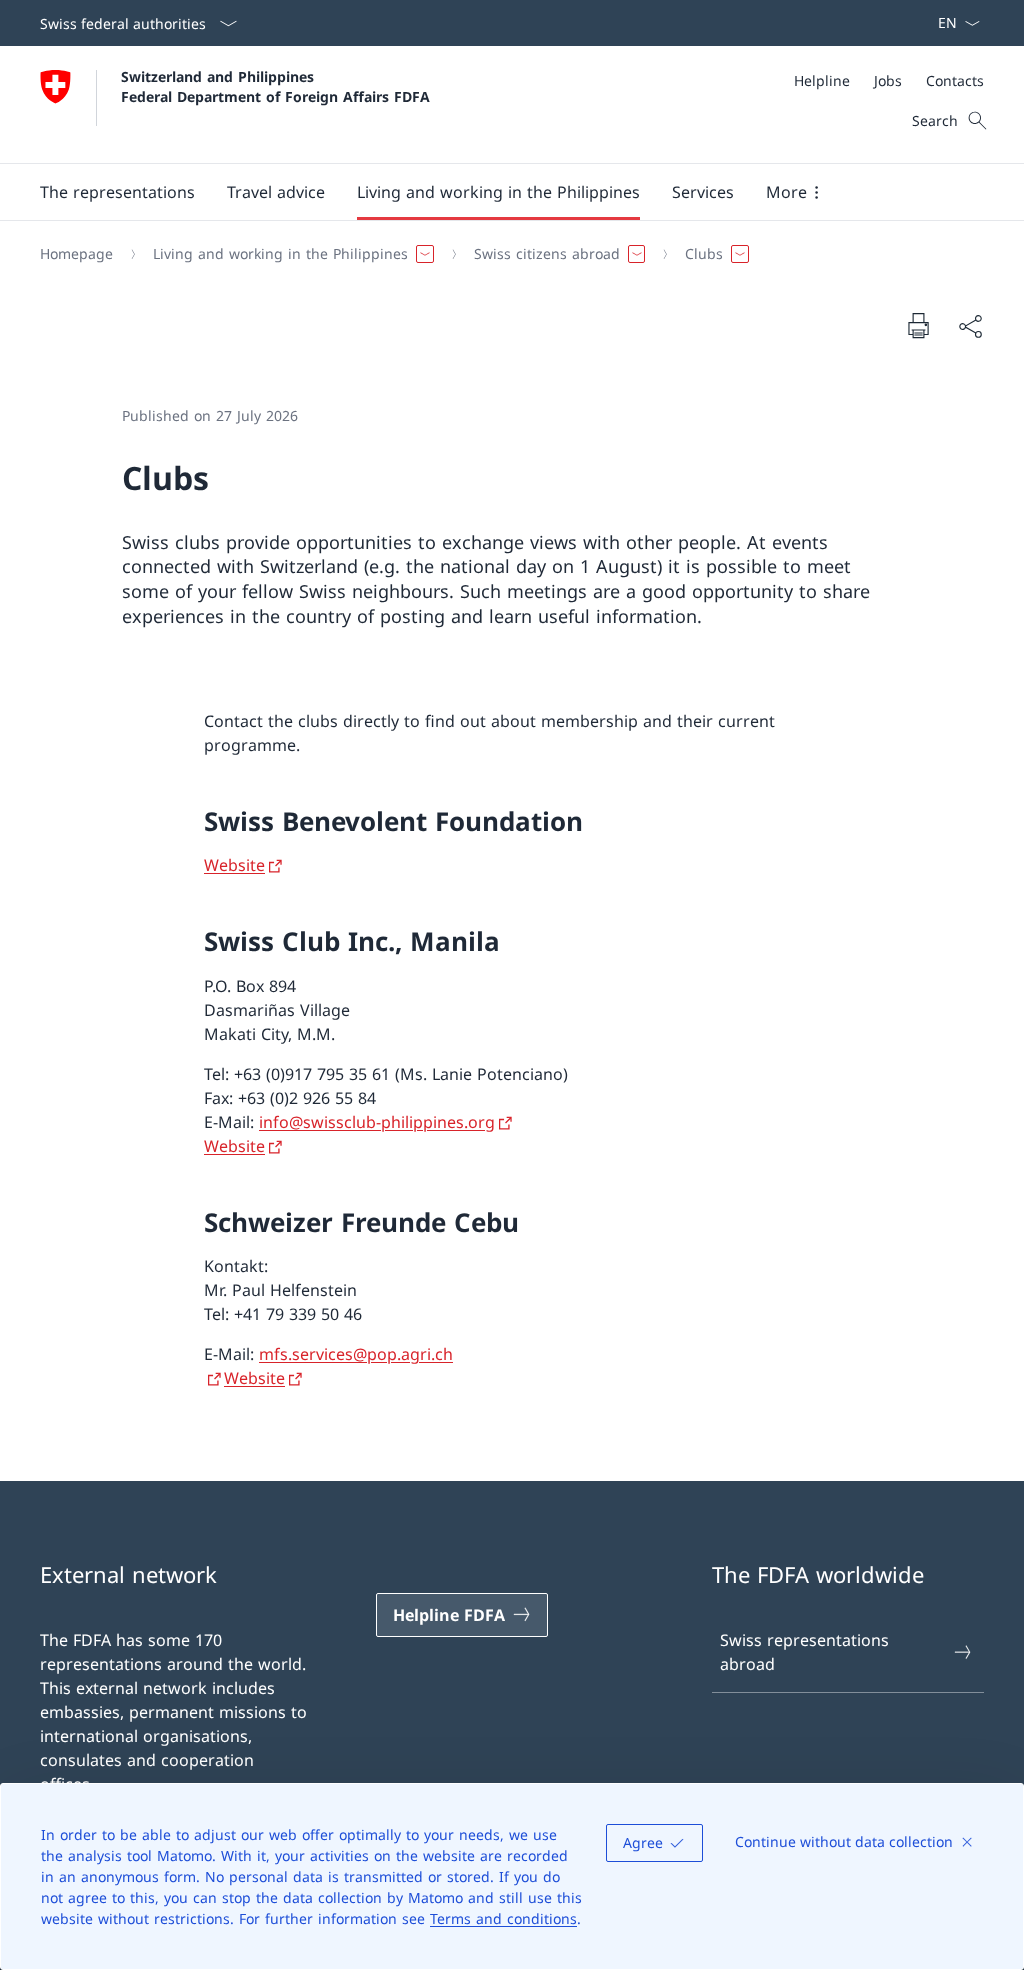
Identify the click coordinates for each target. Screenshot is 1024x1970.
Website (234, 865)
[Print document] (918, 325)
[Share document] (970, 326)
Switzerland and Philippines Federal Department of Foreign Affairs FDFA (275, 86)
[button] (117, 192)
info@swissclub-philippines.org (377, 1122)
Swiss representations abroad (804, 1652)
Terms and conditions (503, 1918)
